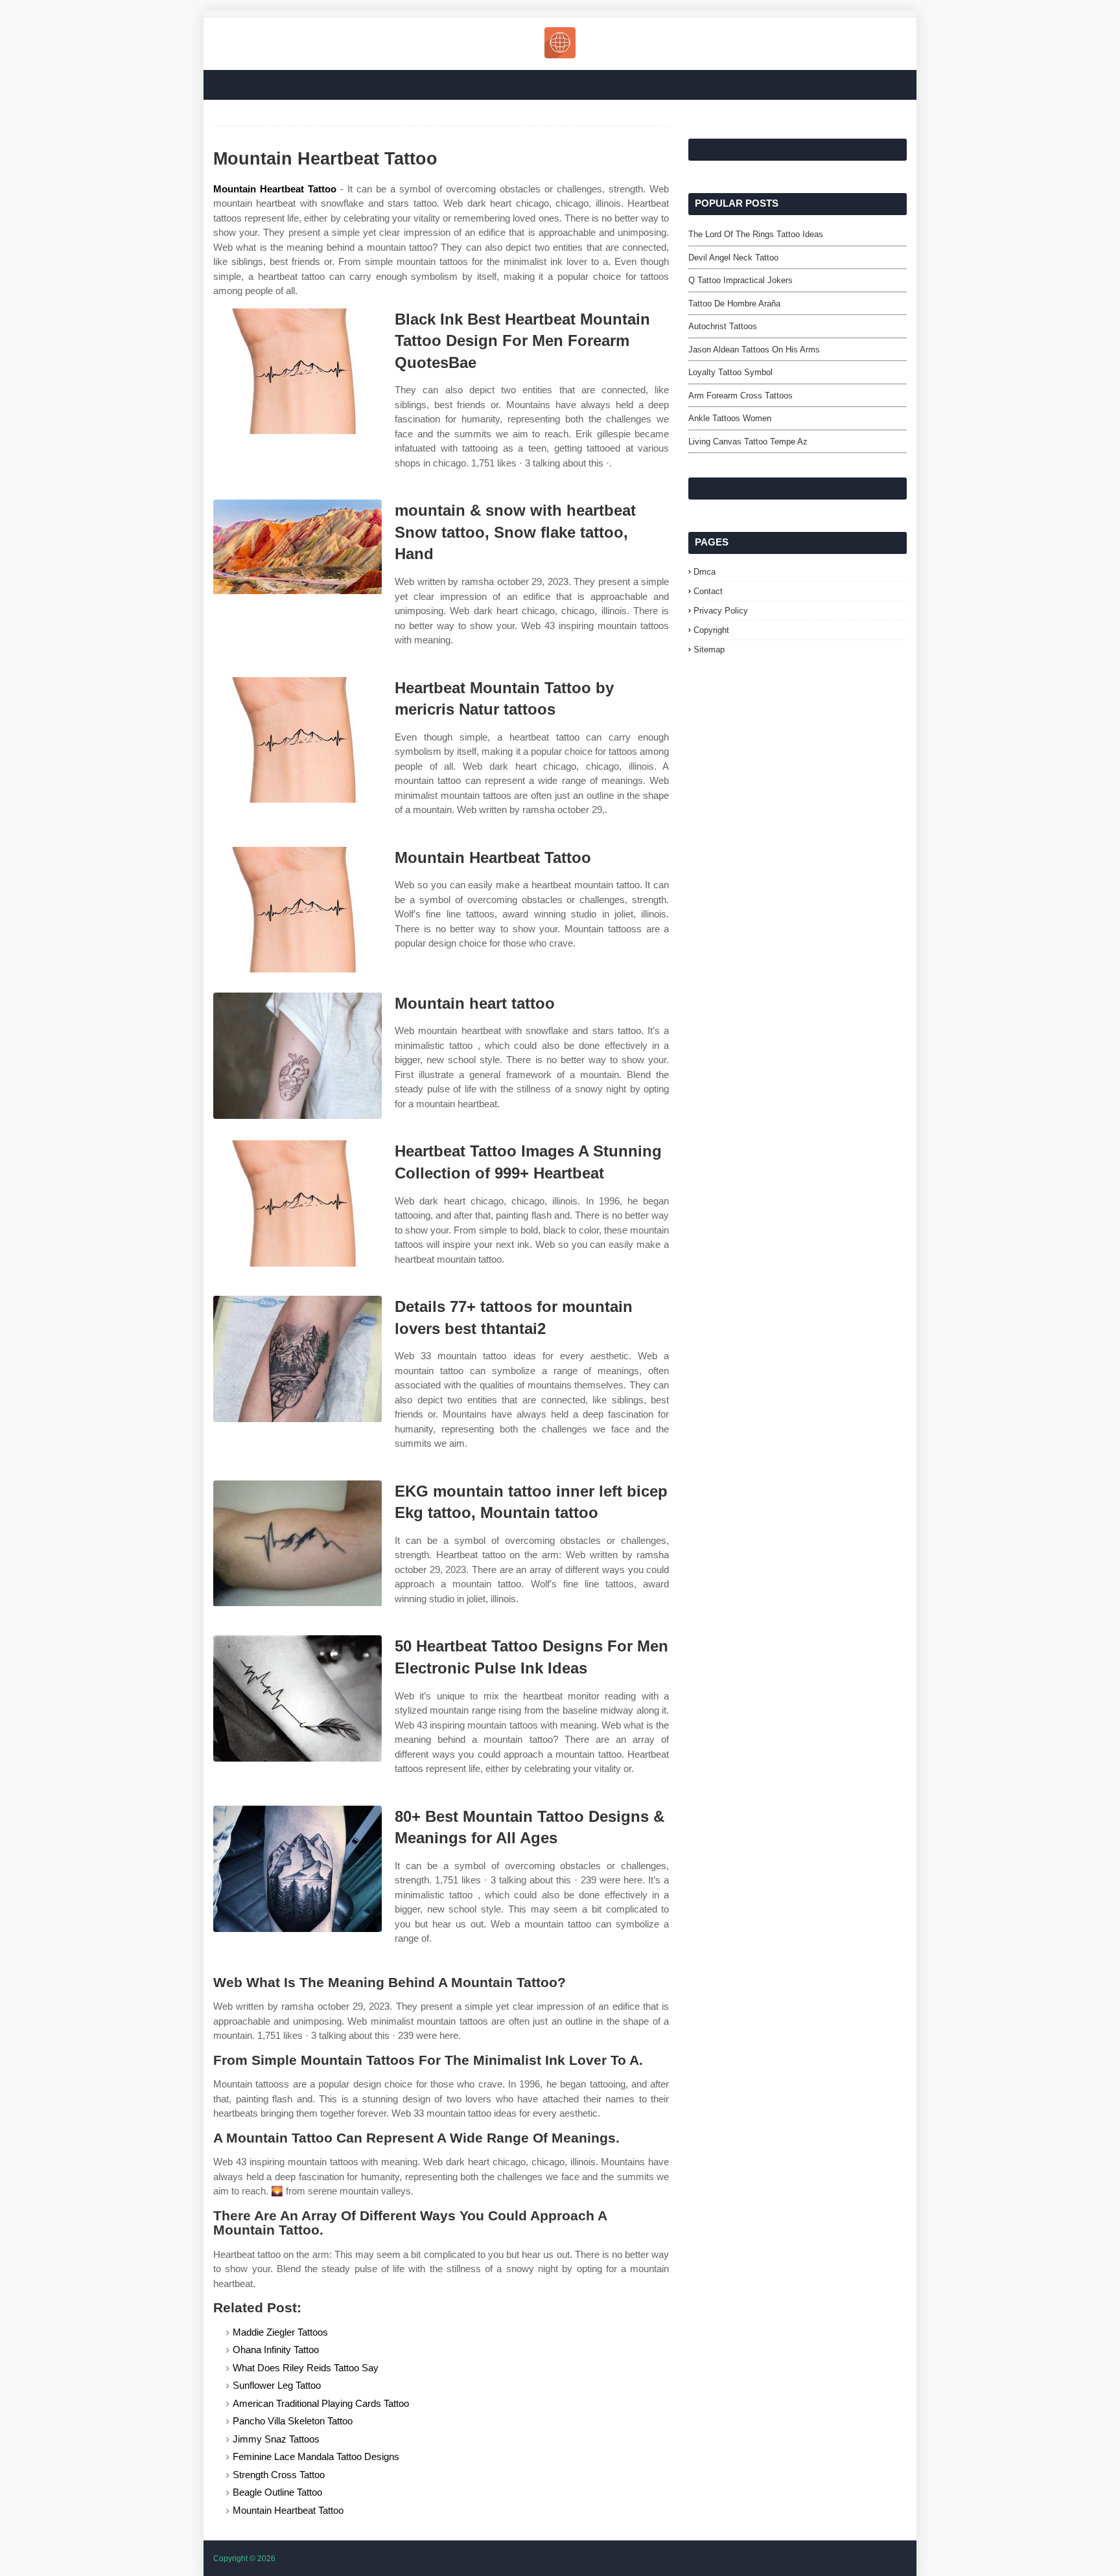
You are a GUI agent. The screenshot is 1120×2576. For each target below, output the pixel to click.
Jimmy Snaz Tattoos (276, 2439)
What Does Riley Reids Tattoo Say (306, 2368)
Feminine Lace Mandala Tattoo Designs (316, 2456)
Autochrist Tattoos (723, 326)
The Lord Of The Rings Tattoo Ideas (756, 234)
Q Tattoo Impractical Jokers (741, 280)
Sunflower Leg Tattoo (277, 2385)
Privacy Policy (721, 611)
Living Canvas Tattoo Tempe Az (748, 442)
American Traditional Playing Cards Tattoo (321, 2403)
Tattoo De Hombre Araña (734, 304)
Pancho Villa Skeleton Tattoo (293, 2421)
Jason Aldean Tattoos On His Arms (754, 350)
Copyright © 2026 (244, 2559)
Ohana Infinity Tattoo (276, 2350)
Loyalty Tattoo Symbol (730, 372)
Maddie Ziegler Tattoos (280, 2332)
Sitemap (709, 650)
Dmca (705, 572)
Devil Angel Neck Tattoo (733, 258)
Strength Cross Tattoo (279, 2475)
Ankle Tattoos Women (730, 418)
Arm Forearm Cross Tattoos (741, 396)
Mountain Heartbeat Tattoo (275, 189)
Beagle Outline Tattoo (277, 2492)
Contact (708, 591)
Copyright (711, 630)
